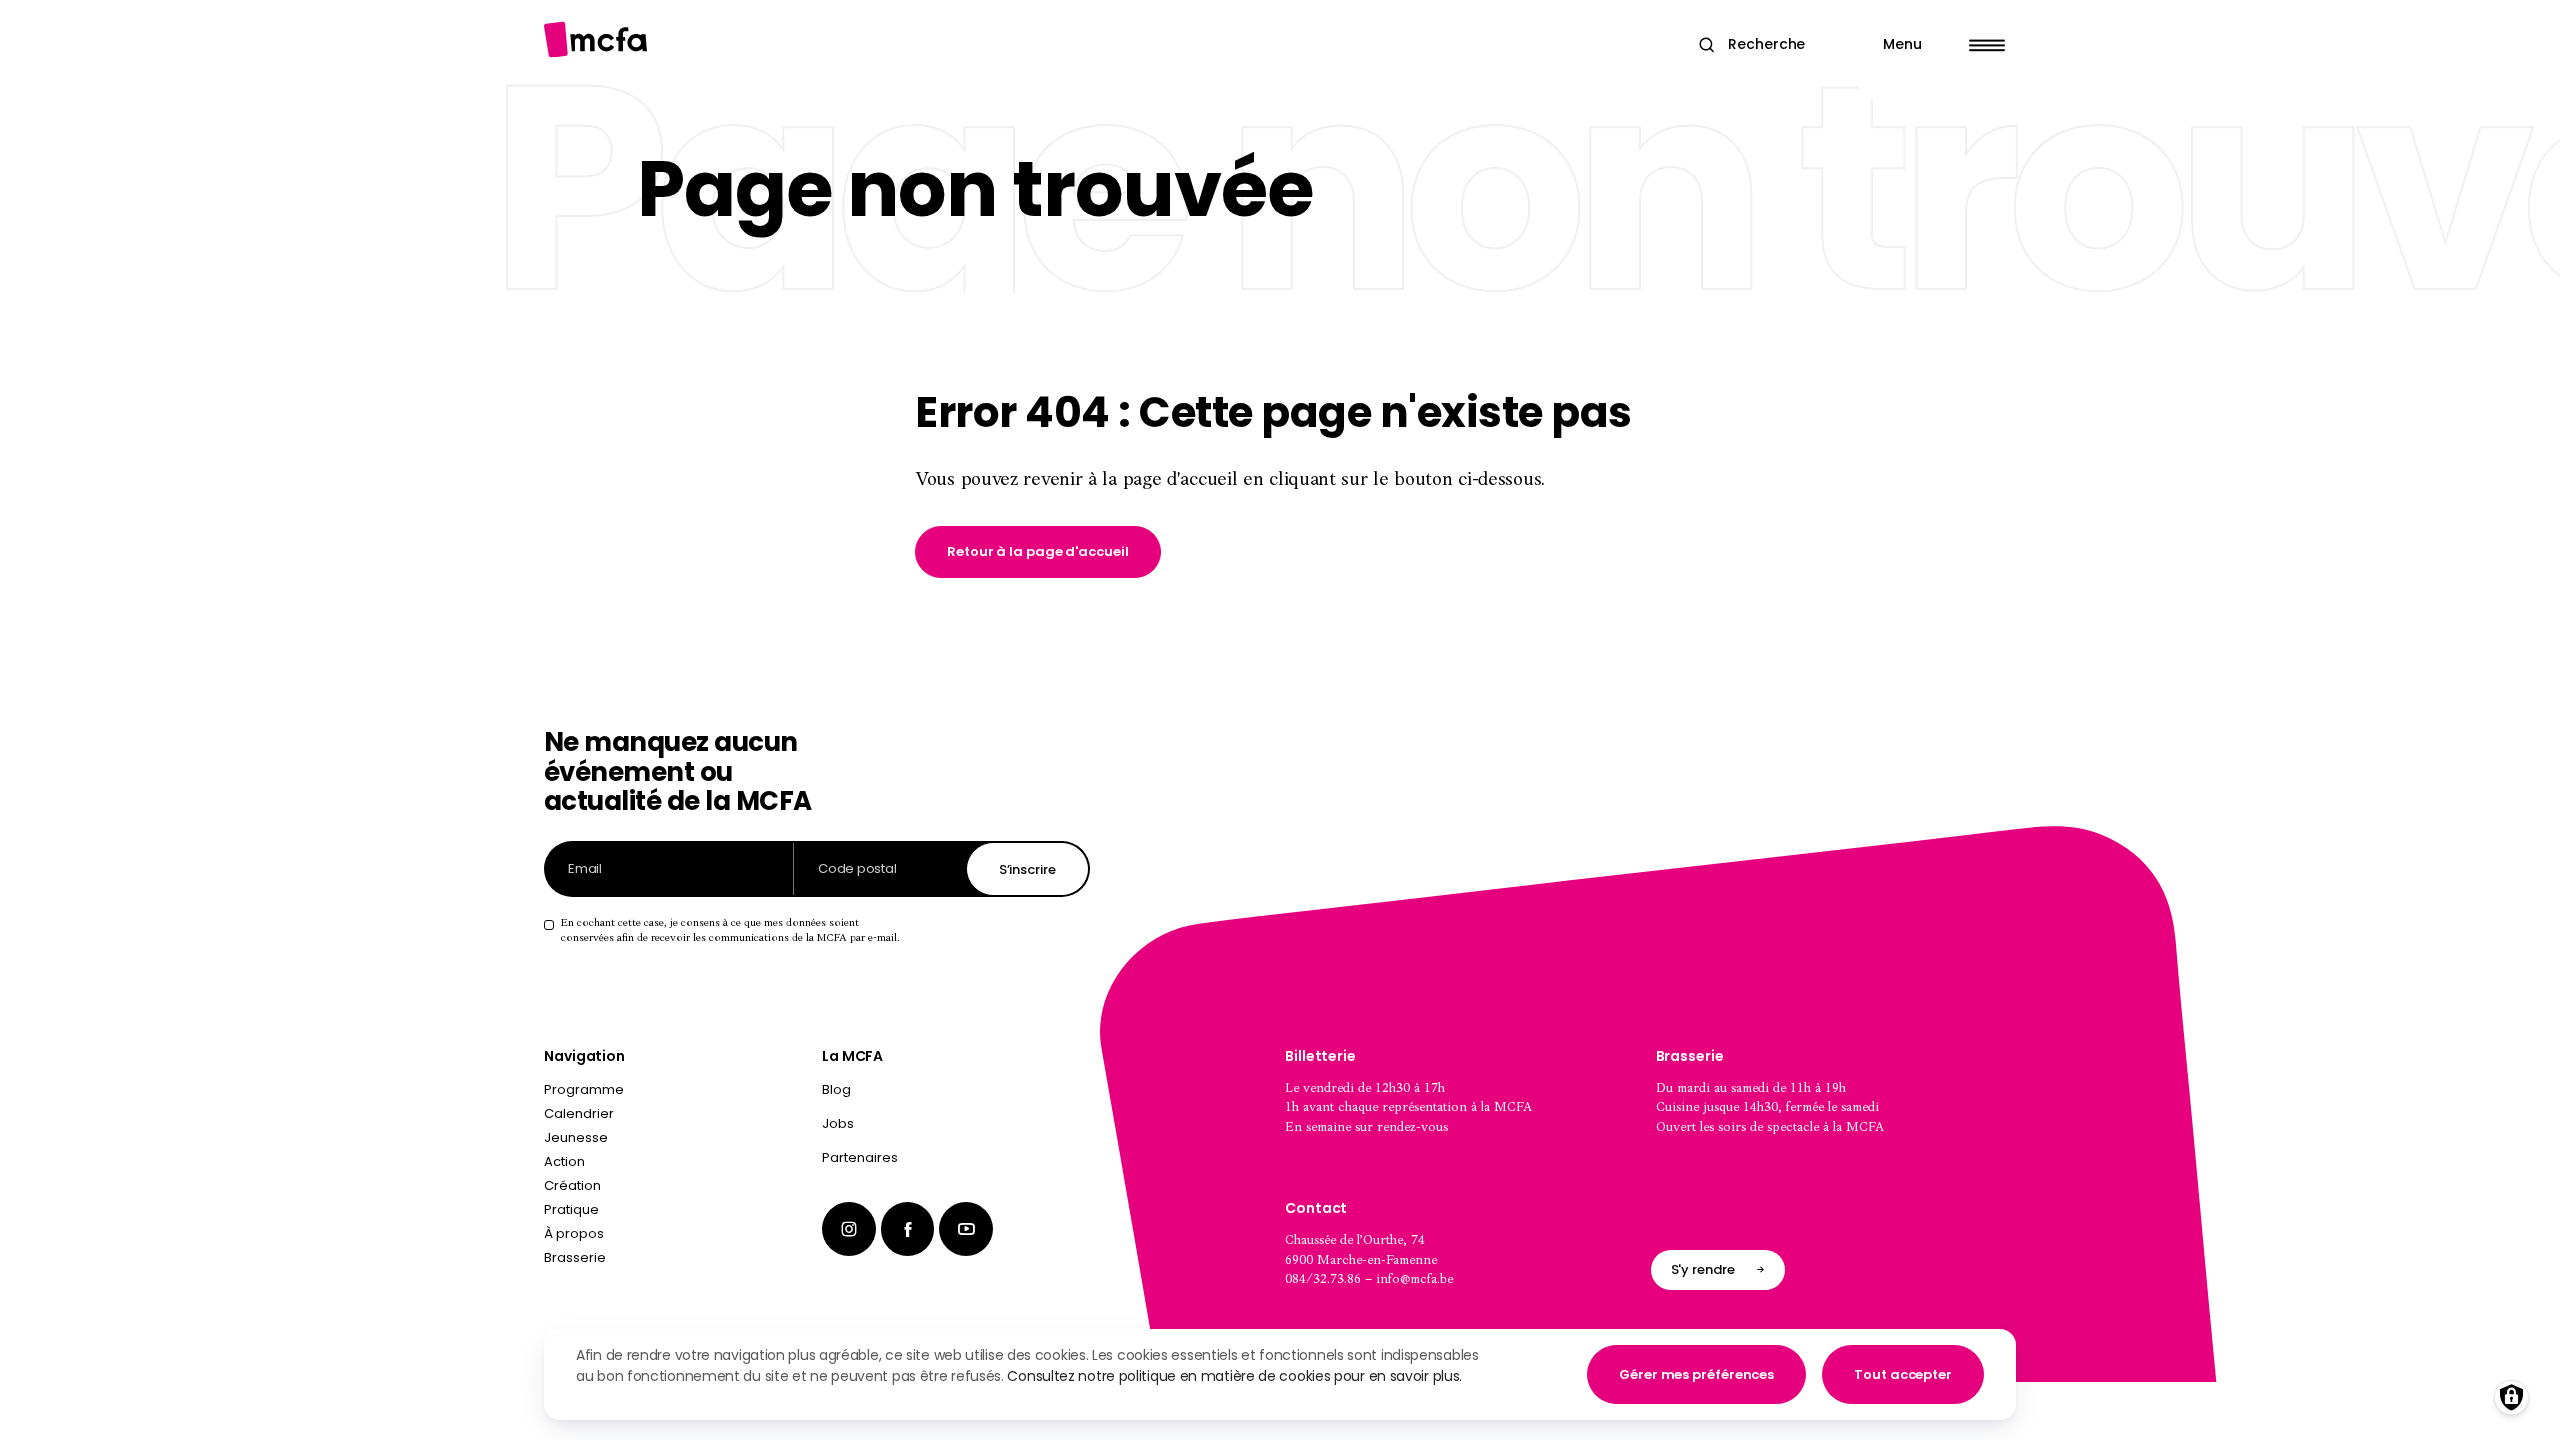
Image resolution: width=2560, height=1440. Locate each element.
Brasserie (575, 1257)
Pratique (571, 1209)
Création (572, 1185)
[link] (1038, 552)
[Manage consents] (2511, 1397)
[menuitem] (956, 1094)
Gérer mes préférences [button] (1696, 1374)
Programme (584, 1089)
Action (564, 1161)
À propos (574, 1233)
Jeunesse (576, 1137)
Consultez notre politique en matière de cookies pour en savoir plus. (1234, 1376)
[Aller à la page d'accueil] (595, 39)
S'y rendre (1703, 1269)
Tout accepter (1903, 1374)
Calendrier (579, 1113)
